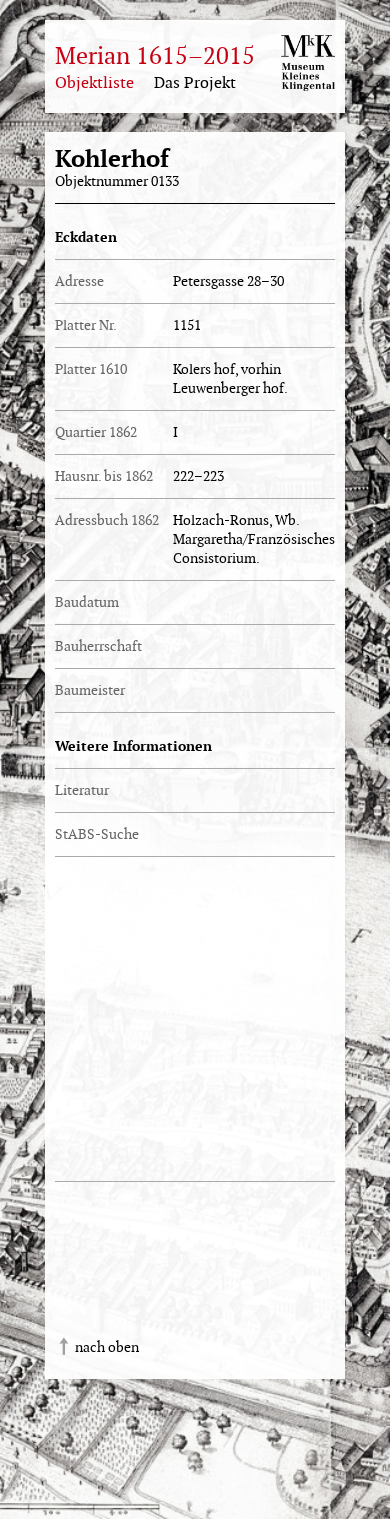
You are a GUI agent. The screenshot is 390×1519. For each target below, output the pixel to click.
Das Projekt (195, 83)
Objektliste (94, 83)
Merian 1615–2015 (155, 57)
